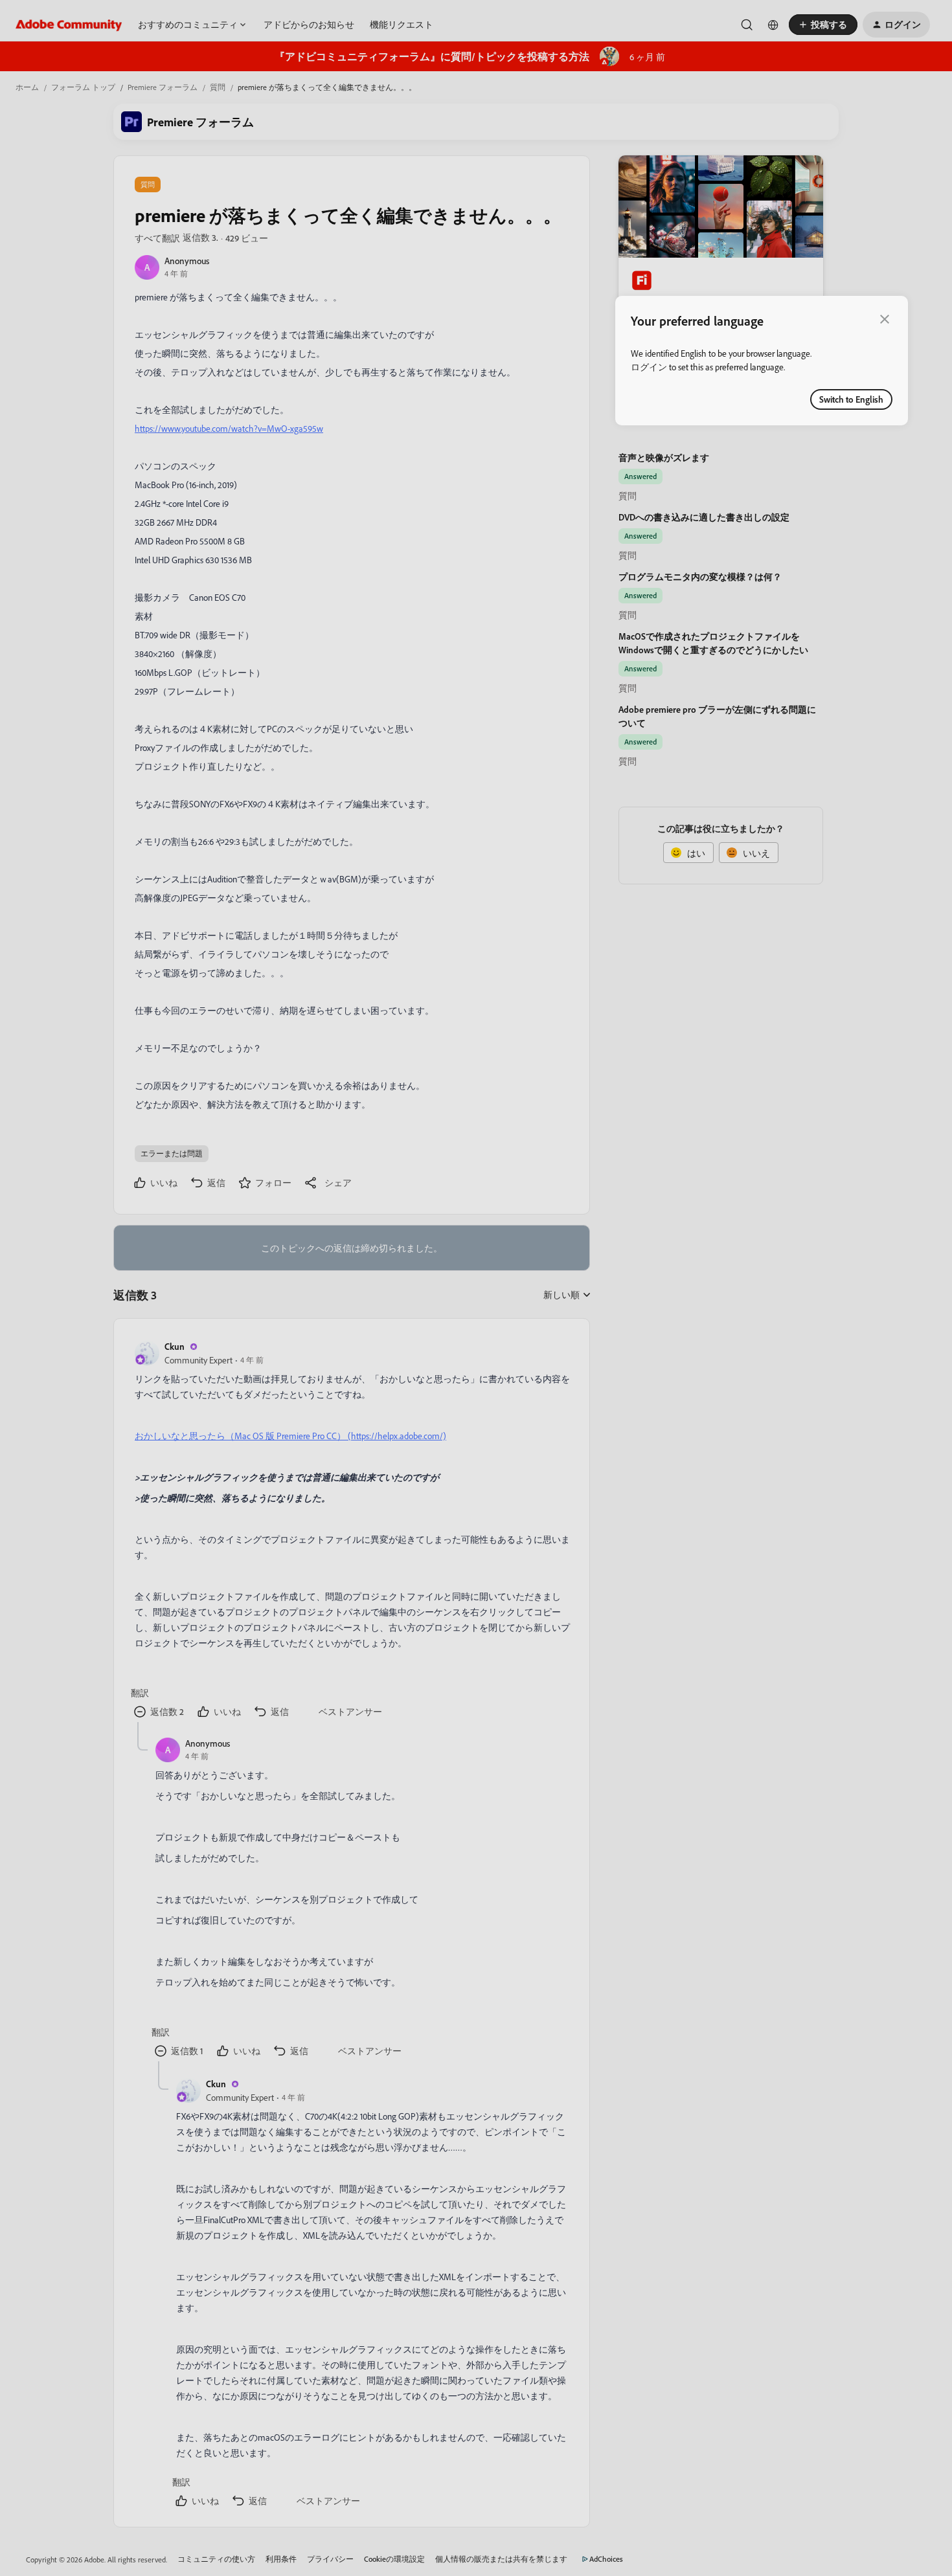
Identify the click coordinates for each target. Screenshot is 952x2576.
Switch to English (851, 399)
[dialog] (762, 361)
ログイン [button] (649, 367)
